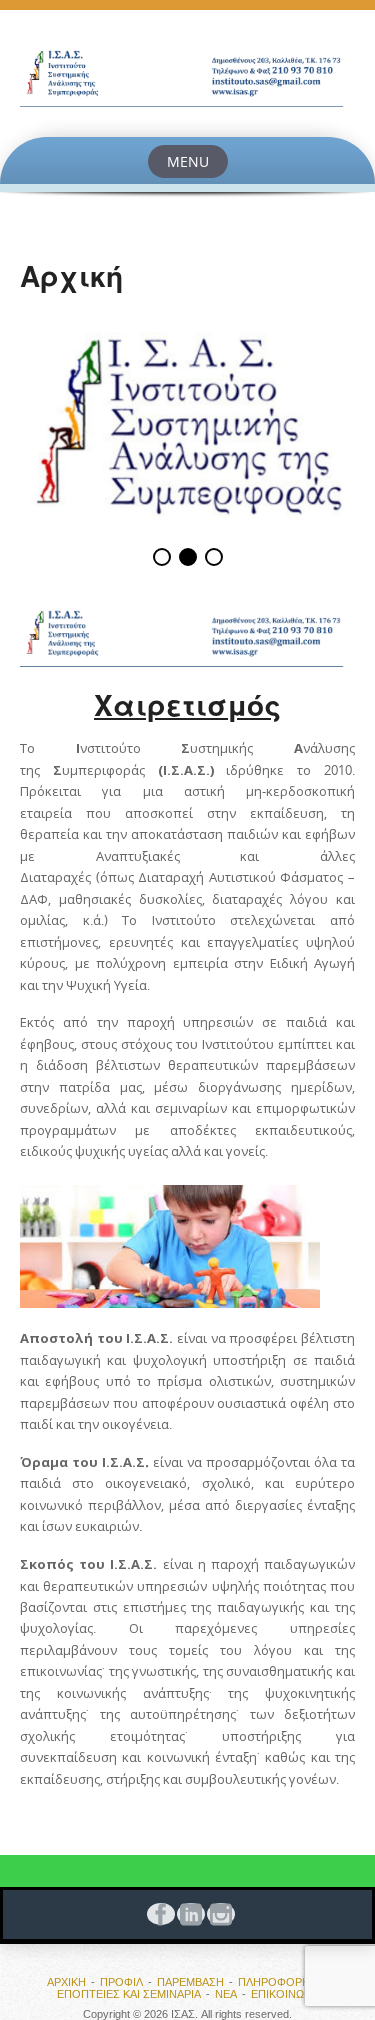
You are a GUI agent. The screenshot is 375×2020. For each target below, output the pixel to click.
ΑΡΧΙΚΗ (66, 1982)
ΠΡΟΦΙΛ (121, 1982)
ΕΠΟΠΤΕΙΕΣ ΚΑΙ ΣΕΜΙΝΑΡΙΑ (129, 1994)
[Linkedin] (188, 1914)
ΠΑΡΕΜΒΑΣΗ (190, 1982)
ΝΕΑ (226, 1994)
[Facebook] (158, 1914)
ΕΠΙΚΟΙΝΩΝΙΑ (286, 1994)
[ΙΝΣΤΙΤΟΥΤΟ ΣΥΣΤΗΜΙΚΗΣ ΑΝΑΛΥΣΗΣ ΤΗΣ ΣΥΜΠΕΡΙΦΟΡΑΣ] (187, 73)
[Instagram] (218, 1914)
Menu (188, 161)
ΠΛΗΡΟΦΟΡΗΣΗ (281, 1982)
